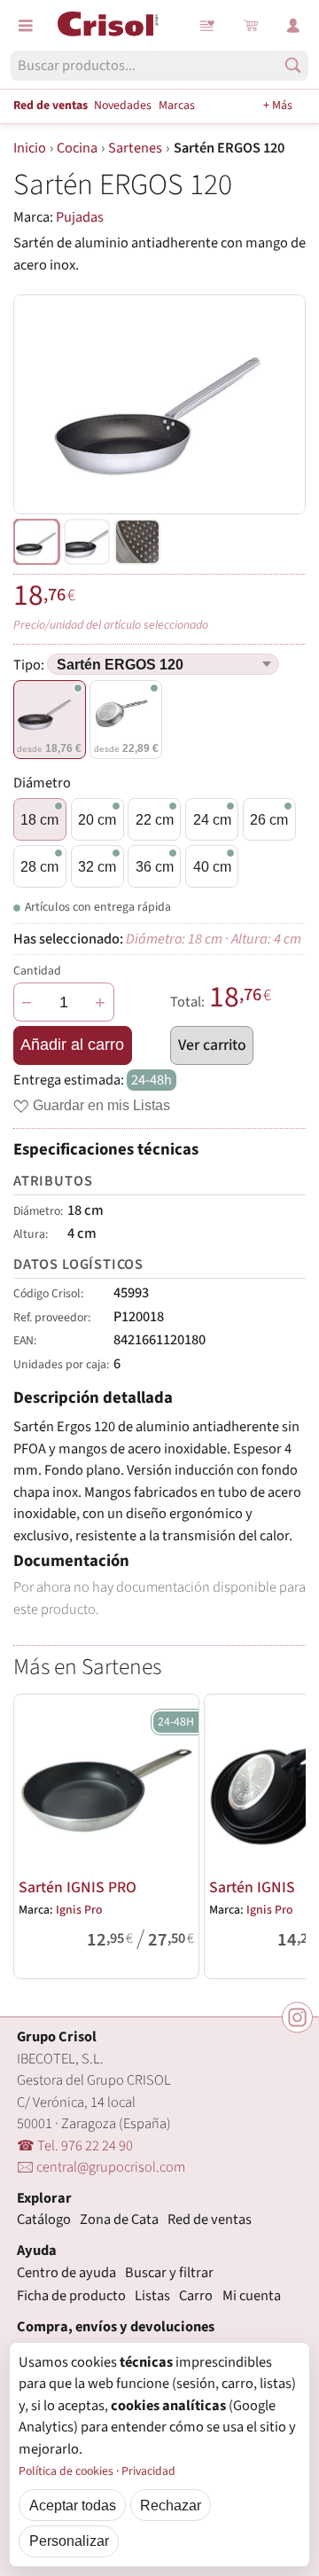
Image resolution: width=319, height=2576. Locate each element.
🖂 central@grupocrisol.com (101, 2167)
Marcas (177, 106)
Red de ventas (51, 106)
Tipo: (30, 665)
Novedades (123, 106)
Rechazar (171, 2505)
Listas (208, 26)
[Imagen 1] (87, 542)
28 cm (39, 866)
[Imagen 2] (137, 542)
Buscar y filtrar (169, 2273)
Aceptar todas (73, 2505)
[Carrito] (251, 26)
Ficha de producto (71, 2296)
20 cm (97, 819)
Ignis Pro (79, 1910)
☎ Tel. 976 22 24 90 (75, 2146)
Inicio (30, 148)
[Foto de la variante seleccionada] (36, 542)
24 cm (212, 819)
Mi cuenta (252, 2296)
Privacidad (148, 2471)
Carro (196, 2296)
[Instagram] (297, 2017)
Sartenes (135, 148)
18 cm (39, 819)
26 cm (269, 819)
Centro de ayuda (66, 2273)
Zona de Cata (119, 2220)
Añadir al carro (72, 1045)
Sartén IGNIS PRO (78, 1887)
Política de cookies (66, 2471)
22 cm (155, 819)
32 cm (97, 866)
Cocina (77, 148)
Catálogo (44, 2220)
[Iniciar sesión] (293, 26)
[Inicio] (108, 24)
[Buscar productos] (293, 65)
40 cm (212, 866)
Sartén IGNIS (252, 1887)
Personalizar (69, 2541)
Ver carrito (212, 1045)
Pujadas (80, 217)
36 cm (155, 866)
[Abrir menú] (26, 26)
